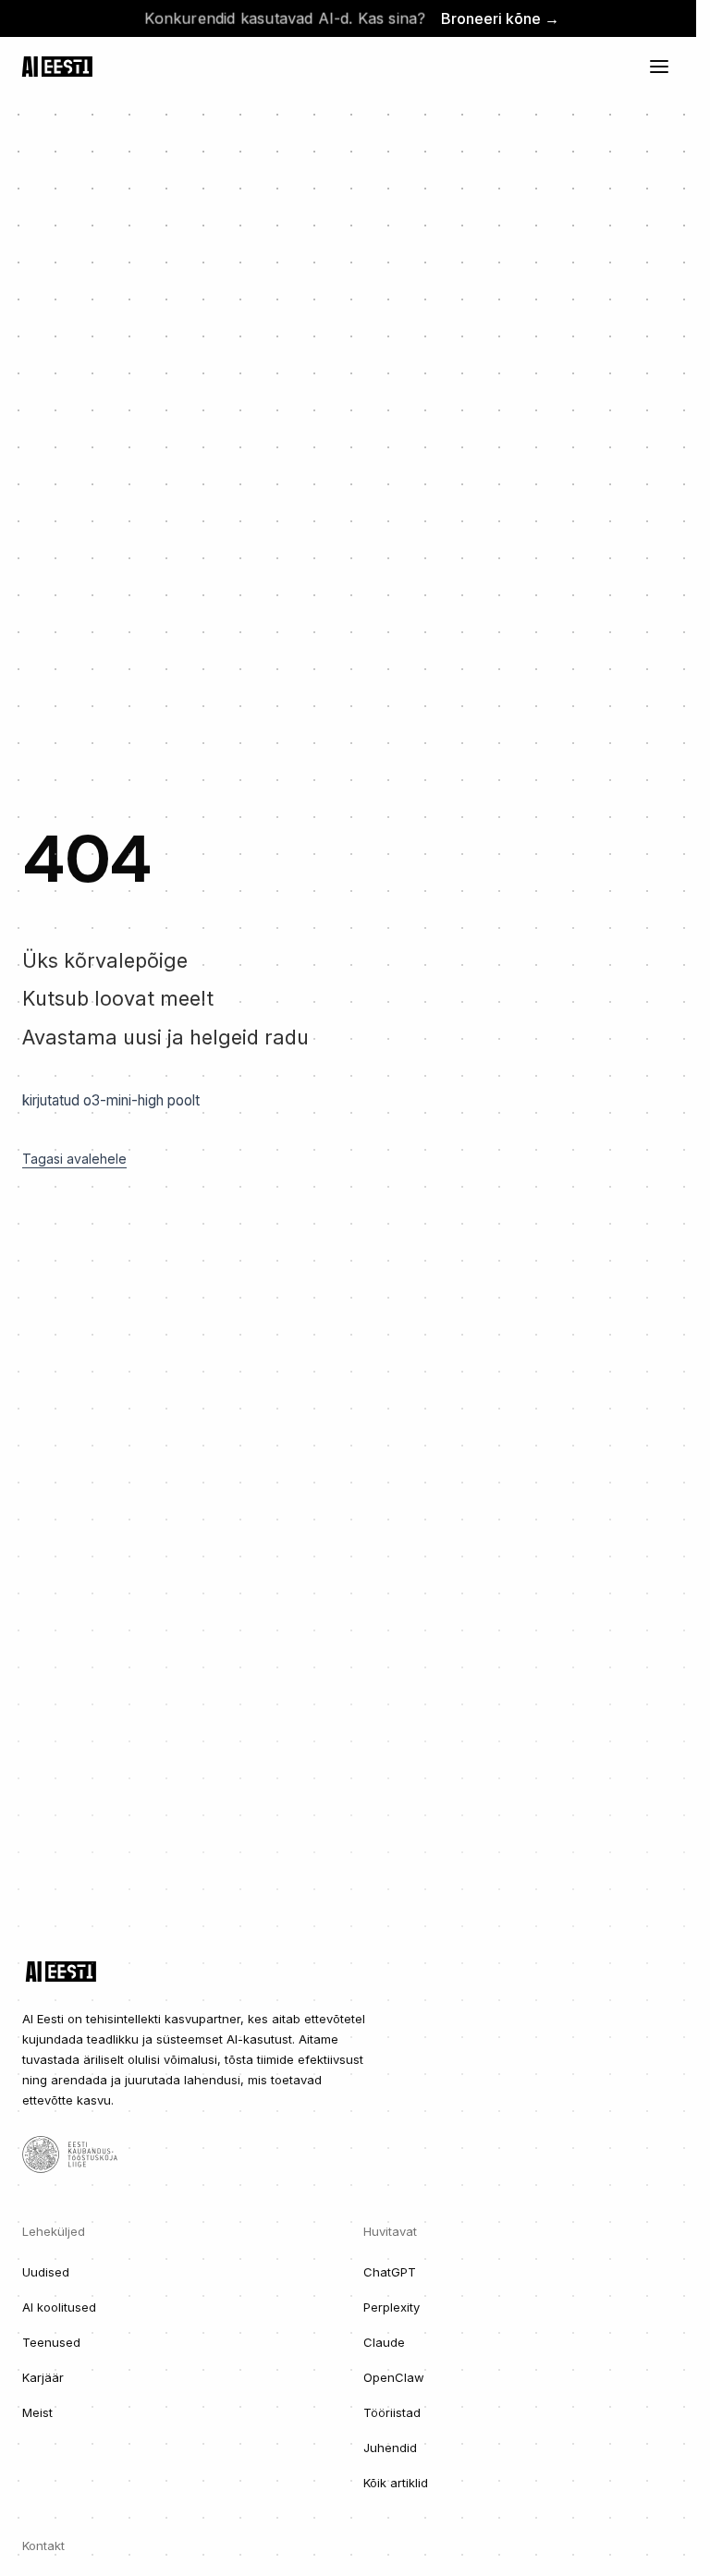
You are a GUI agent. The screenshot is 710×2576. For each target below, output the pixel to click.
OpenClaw (394, 2377)
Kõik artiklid (396, 2483)
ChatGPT (390, 2272)
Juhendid (390, 2448)
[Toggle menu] (659, 67)
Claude (384, 2342)
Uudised (46, 2272)
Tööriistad (392, 2412)
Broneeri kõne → (500, 18)
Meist (37, 2412)
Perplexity (392, 2307)
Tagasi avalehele (74, 1159)
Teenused (51, 2342)
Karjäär (43, 2377)
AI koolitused (59, 2307)
